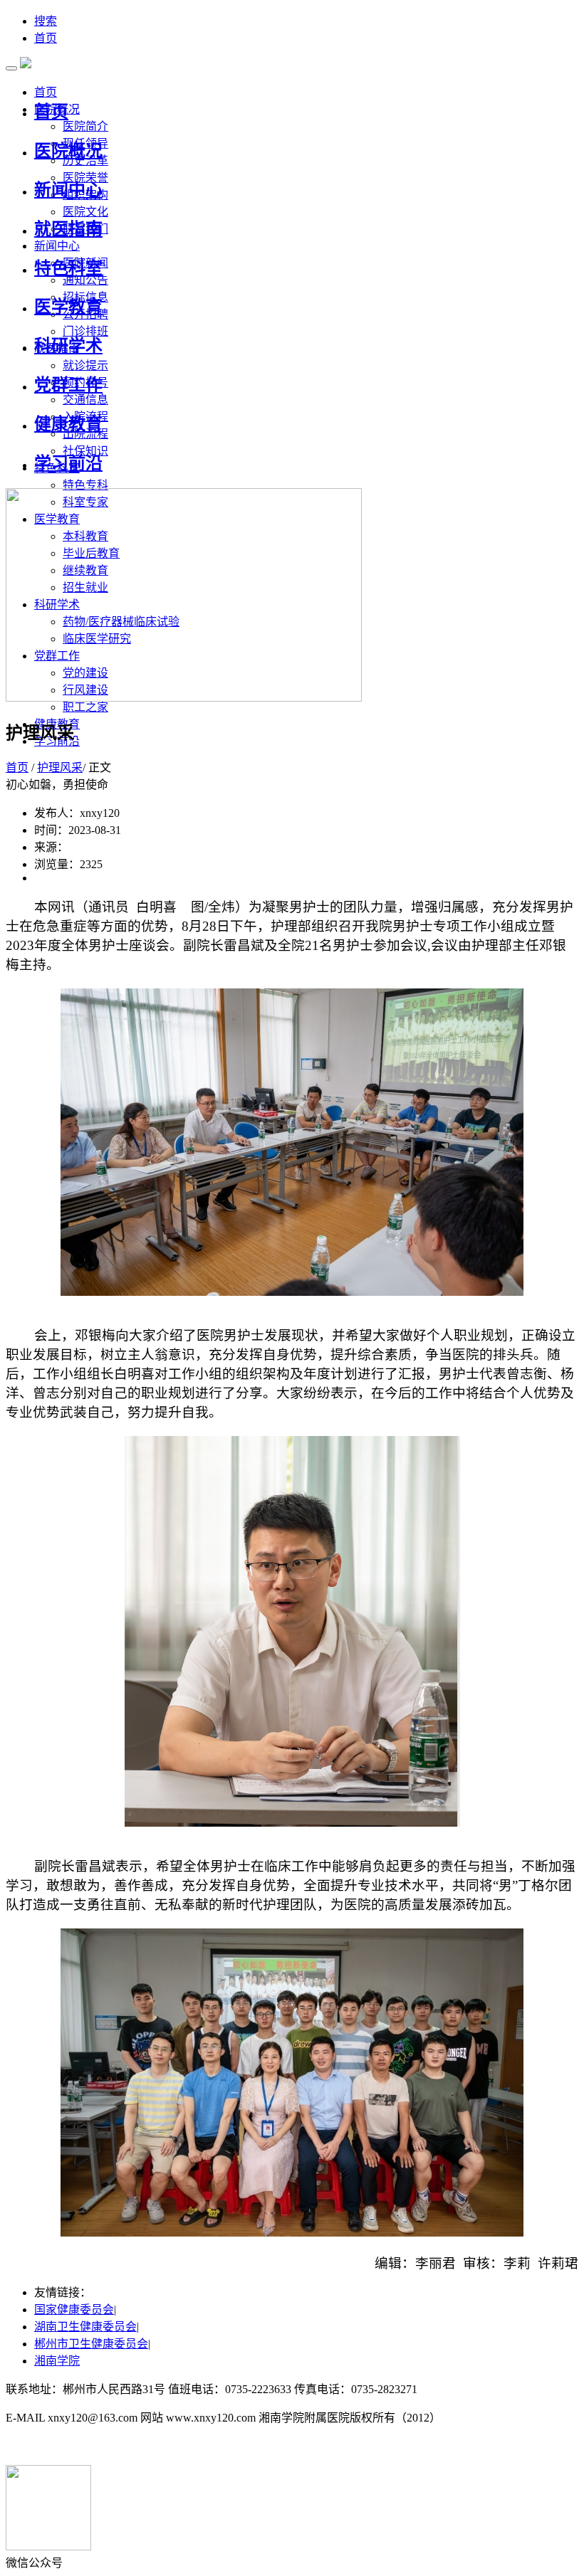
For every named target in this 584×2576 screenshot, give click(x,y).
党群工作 (68, 385)
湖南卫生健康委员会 (85, 2327)
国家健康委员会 (74, 2310)
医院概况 (68, 151)
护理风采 (60, 767)
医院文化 (85, 212)
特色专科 (85, 485)
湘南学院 (57, 2361)
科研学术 (68, 346)
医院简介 (85, 126)
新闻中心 (68, 190)
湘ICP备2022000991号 (475, 2389)
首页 (46, 38)
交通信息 (85, 400)
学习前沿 (68, 463)
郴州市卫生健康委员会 (91, 2344)
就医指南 (68, 229)
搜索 (46, 21)
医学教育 (68, 307)
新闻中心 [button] (57, 246)
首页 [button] (46, 92)
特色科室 (68, 268)
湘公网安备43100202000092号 (80, 2446)
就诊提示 (85, 365)
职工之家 (85, 707)
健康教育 (68, 424)
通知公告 (85, 280)
